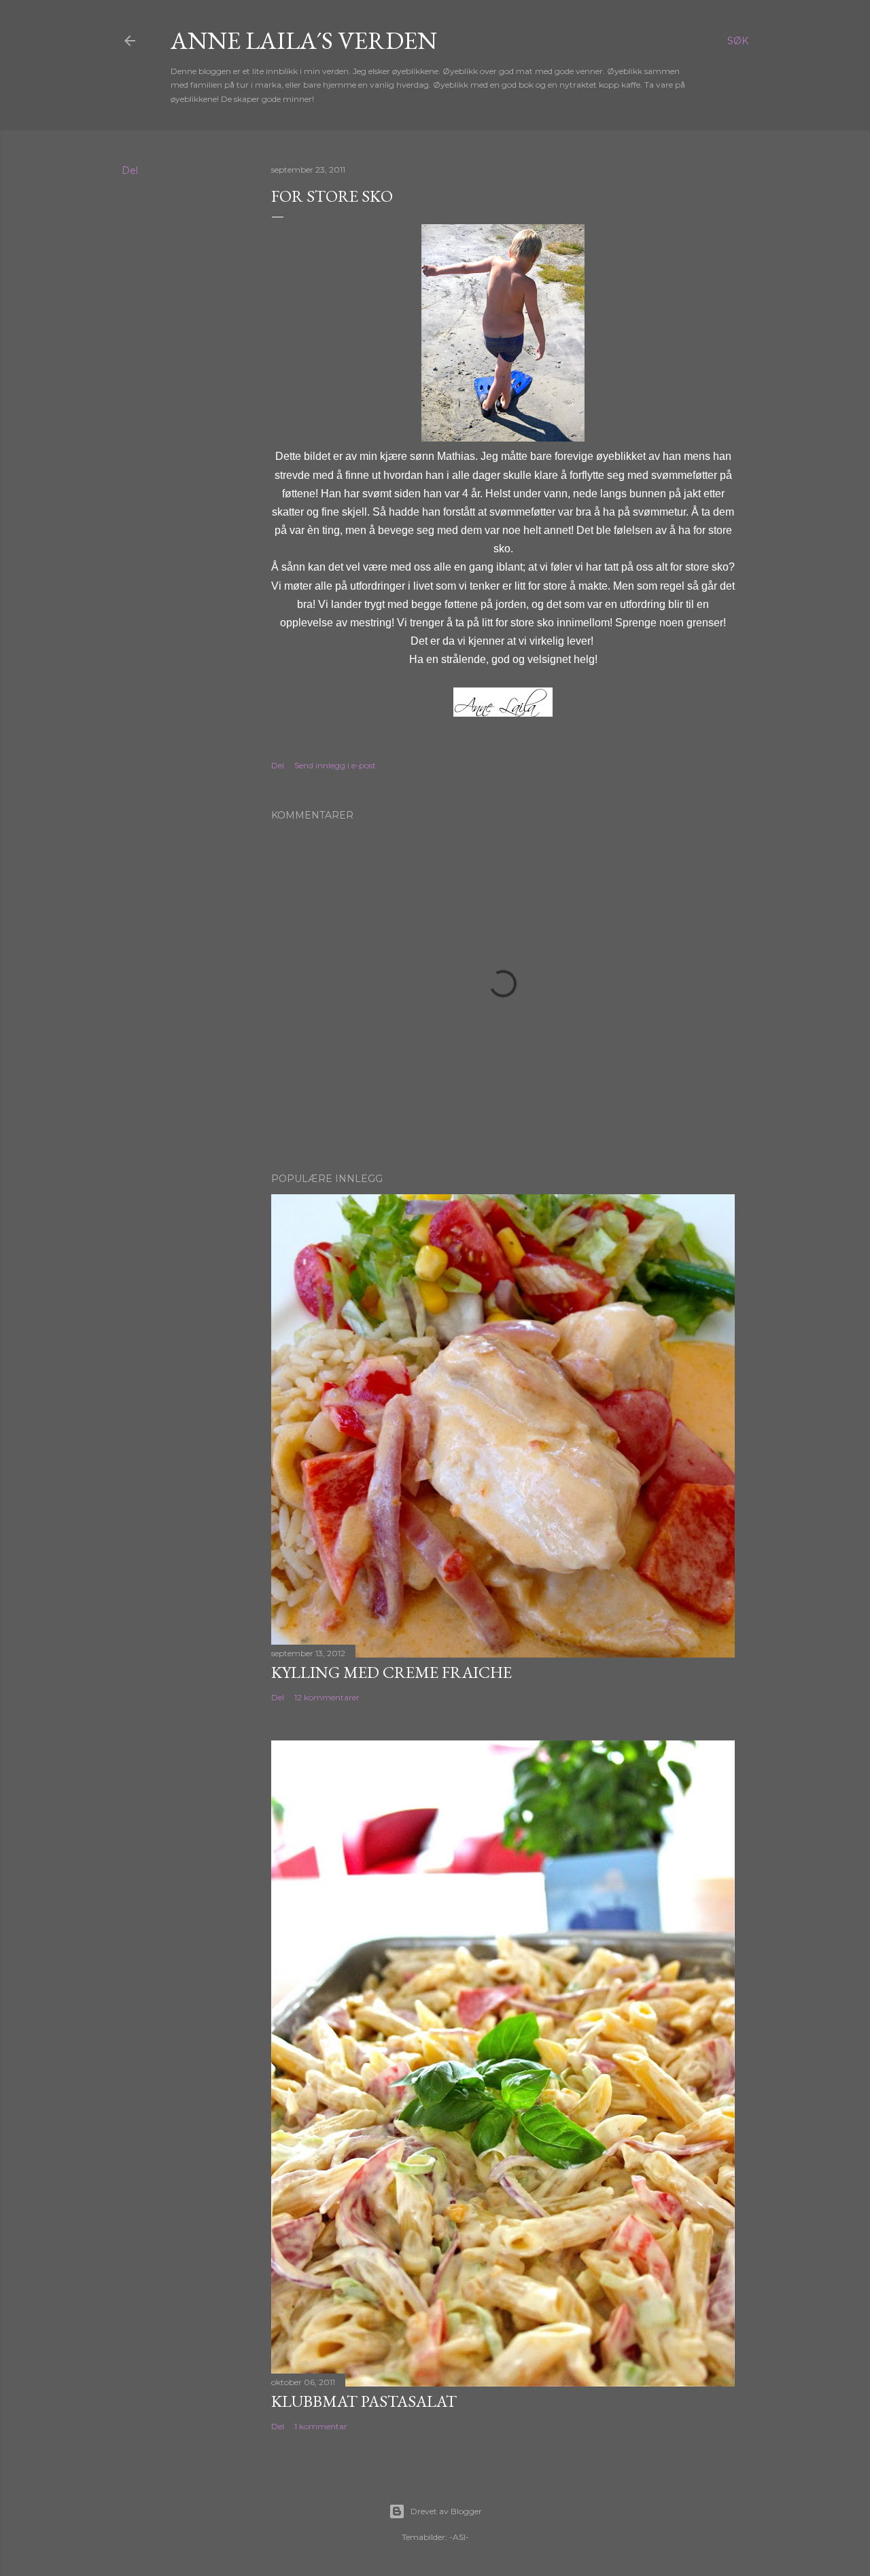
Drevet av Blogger (446, 2511)
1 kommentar (321, 2426)
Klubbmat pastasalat (364, 2401)
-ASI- (459, 2537)
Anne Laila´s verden (304, 40)
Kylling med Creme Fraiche (391, 1672)
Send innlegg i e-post (335, 765)
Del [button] (130, 171)
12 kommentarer (327, 1697)
